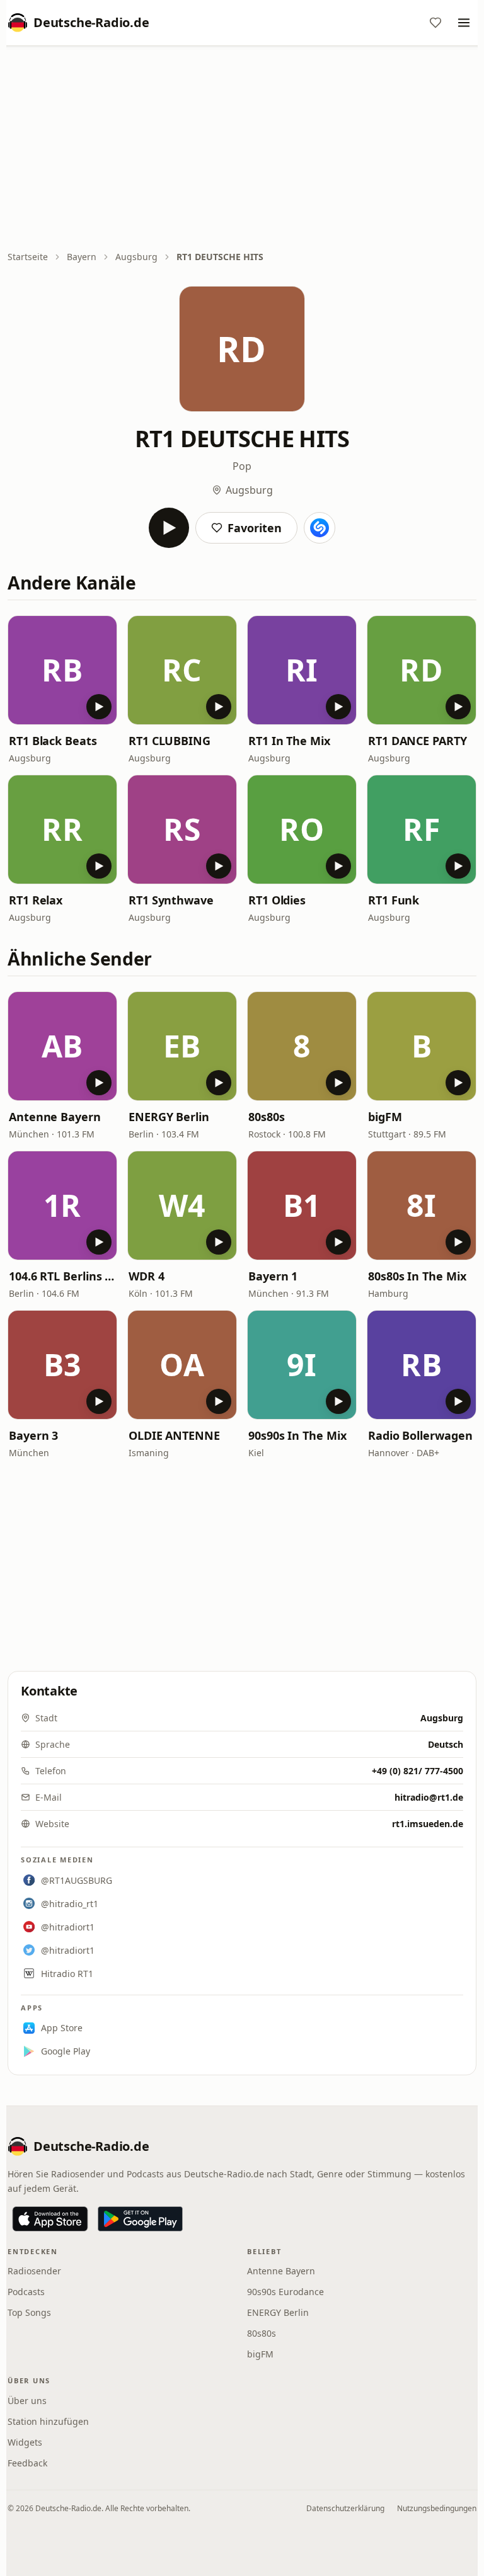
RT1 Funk (394, 900)
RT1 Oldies (277, 900)
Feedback (27, 2463)
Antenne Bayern (55, 1117)
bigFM (385, 1117)
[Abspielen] (169, 528)
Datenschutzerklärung (345, 2508)
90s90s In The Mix (297, 1435)
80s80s (266, 1117)
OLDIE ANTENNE (174, 1435)
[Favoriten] (435, 23)
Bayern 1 (273, 1276)
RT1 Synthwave (171, 900)
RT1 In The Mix (289, 741)
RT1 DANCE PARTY (418, 741)
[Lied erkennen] (320, 528)
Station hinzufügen (48, 2421)
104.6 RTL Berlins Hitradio (62, 1276)
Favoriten (255, 528)
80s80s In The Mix (417, 1276)
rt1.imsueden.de (428, 1824)
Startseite (28, 257)
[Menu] (464, 23)
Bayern (82, 257)
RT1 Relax (36, 900)
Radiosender (34, 2271)
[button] (62, 670)
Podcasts (26, 2292)
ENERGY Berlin (169, 1117)
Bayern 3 (33, 1435)
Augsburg (136, 257)
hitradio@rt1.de (429, 1797)
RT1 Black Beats (53, 741)
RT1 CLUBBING (170, 741)
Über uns (27, 2401)
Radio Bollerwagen (420, 1435)
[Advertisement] (242, 149)
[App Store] (50, 2219)
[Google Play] (140, 2219)
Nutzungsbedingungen (437, 2508)
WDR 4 (147, 1276)
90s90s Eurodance (285, 2292)
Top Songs (29, 2312)
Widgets (25, 2442)
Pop (242, 466)
